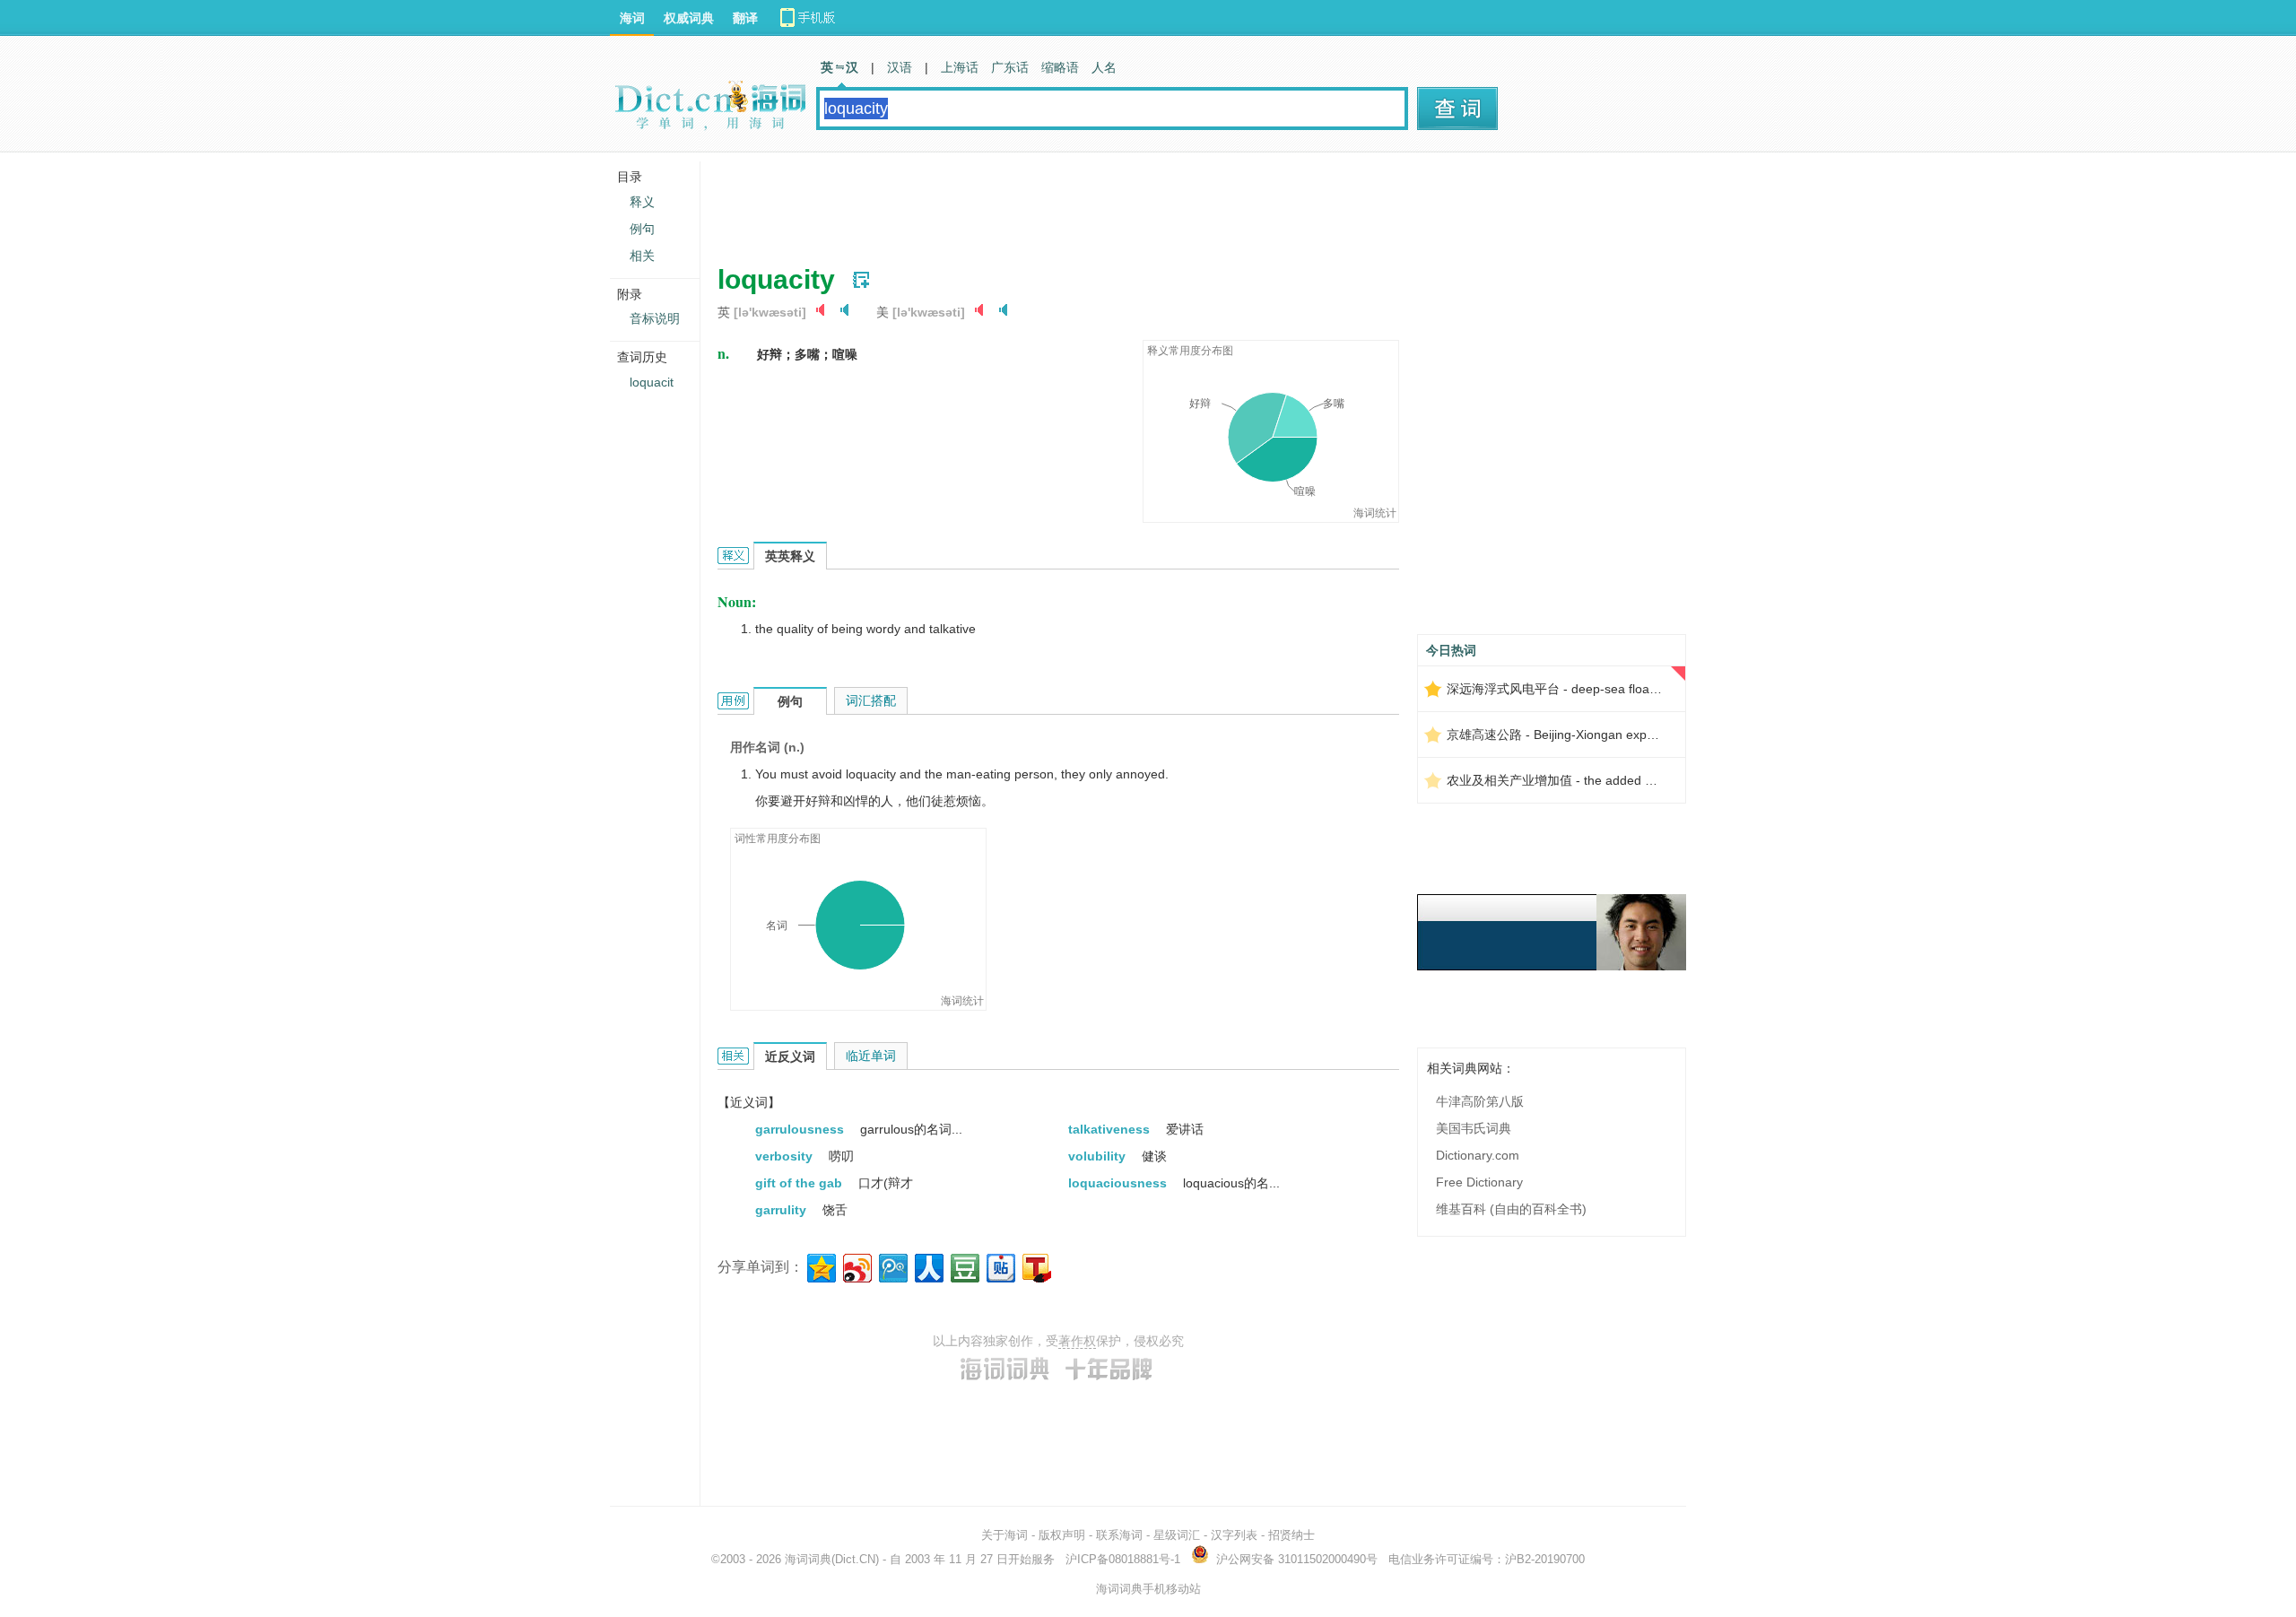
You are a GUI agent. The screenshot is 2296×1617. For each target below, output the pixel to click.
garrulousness (801, 1129)
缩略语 (1060, 67)
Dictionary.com (1478, 1155)
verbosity (786, 1156)
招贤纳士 (1291, 1535)
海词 (632, 18)
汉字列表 (1234, 1535)
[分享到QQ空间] (820, 1266)
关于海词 (1004, 1535)
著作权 (1077, 1341)
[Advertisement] (1044, 202)
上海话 (960, 67)
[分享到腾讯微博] (892, 1266)
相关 (642, 256)
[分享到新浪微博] (856, 1266)
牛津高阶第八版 (1480, 1101)
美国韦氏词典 (1474, 1128)
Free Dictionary (1479, 1182)
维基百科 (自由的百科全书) (1511, 1209)
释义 (642, 202)
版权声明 (1062, 1535)
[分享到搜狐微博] (1035, 1266)
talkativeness (1111, 1129)
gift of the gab (800, 1183)
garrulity (783, 1210)
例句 (642, 229)
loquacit (652, 382)
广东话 (1010, 67)
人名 (1104, 67)
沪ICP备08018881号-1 (1123, 1559)
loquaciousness (1119, 1183)
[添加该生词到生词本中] (861, 280)
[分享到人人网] (928, 1266)
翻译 (745, 18)
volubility (1099, 1156)
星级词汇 (1177, 1535)
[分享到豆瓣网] (964, 1266)
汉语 (900, 67)
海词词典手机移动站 (1148, 1589)
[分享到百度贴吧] (1000, 1266)
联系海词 (1119, 1535)
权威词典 (689, 18)
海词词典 (808, 1559)
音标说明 (655, 318)
